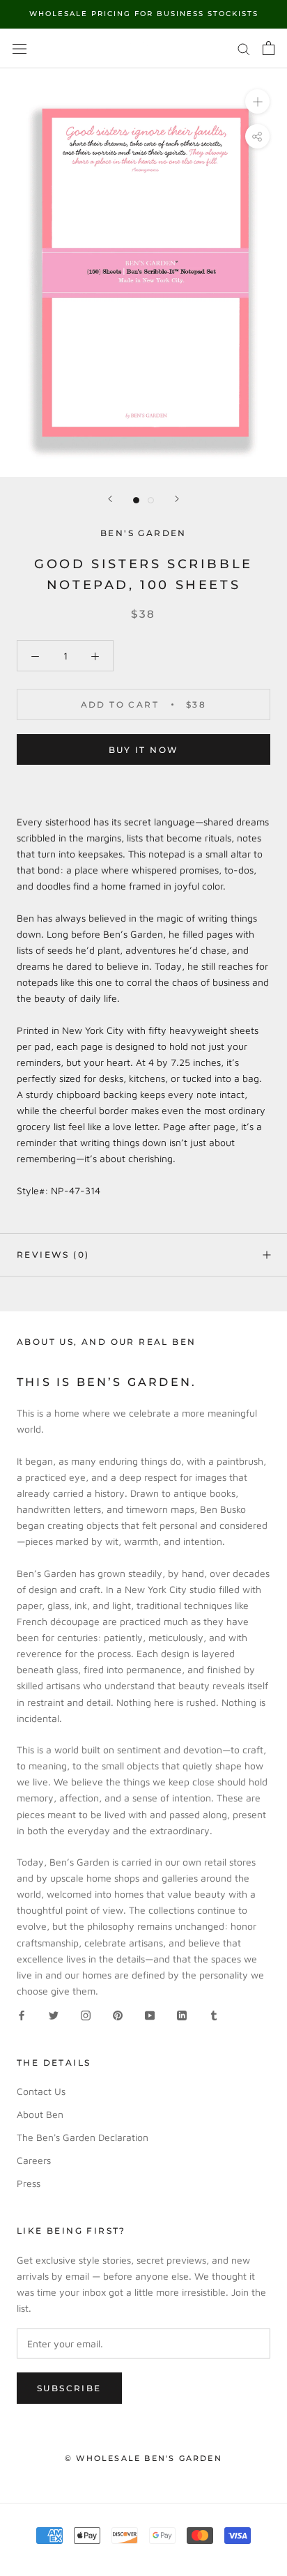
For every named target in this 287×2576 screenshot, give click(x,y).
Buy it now (144, 750)
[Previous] (110, 499)
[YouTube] (150, 2014)
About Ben (40, 2114)
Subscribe (69, 2388)
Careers (34, 2160)
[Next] (177, 499)
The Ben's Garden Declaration (83, 2137)
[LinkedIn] (182, 2014)
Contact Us (41, 2091)
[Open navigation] (20, 48)
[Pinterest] (118, 2014)
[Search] (244, 48)
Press (29, 2183)
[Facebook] (22, 2014)
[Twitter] (54, 2014)
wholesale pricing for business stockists (144, 14)
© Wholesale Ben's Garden (143, 2458)
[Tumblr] (214, 2014)
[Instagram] (86, 2014)
